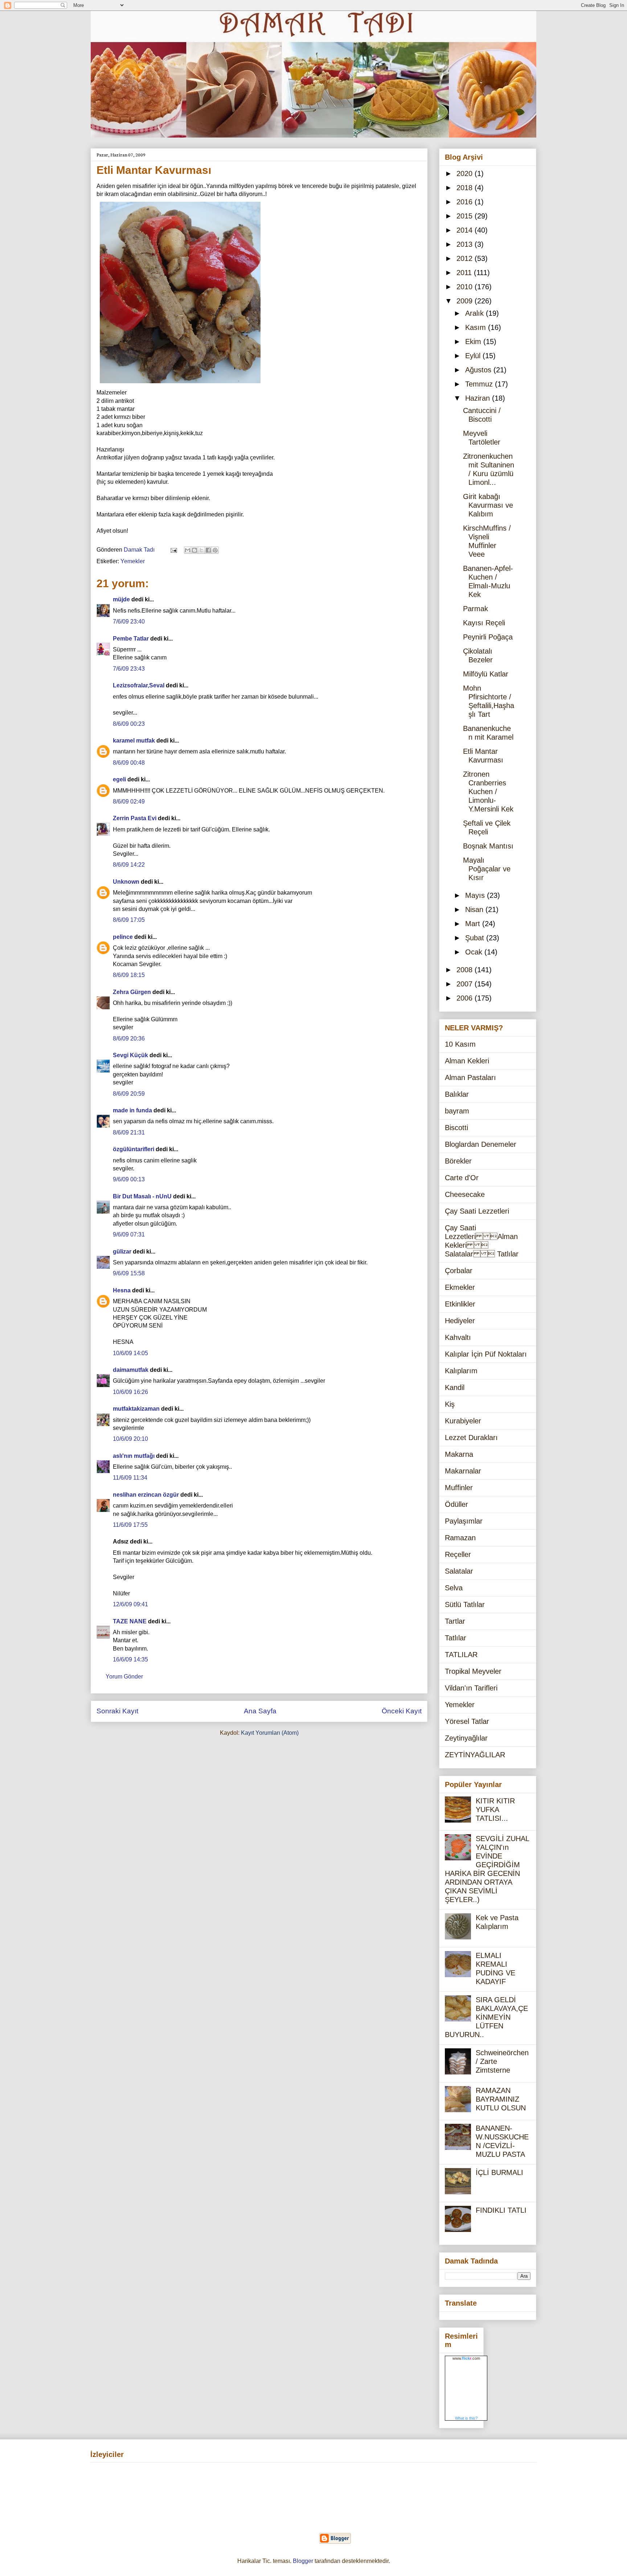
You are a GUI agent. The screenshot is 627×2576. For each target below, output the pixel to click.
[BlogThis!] (194, 550)
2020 (466, 173)
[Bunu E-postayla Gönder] (188, 550)
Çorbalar (459, 1271)
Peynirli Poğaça (488, 637)
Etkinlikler (460, 1304)
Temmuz (480, 384)
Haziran (479, 398)
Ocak (475, 952)
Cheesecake (465, 1194)
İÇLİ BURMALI (499, 2172)
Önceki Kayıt (402, 1711)
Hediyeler (460, 1321)
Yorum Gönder (124, 1677)
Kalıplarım (461, 1371)
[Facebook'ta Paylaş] (208, 550)
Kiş (450, 1404)
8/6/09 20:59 (129, 1094)
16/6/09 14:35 (130, 1659)
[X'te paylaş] (201, 550)
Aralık (476, 313)
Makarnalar (463, 1471)
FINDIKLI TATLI (501, 2210)
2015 (466, 216)
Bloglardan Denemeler (481, 1144)
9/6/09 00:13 (129, 1179)
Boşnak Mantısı (488, 846)
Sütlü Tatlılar (465, 1604)
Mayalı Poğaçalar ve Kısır (487, 869)
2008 (466, 970)
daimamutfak (131, 1370)
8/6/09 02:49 (129, 802)
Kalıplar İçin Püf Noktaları (486, 1354)
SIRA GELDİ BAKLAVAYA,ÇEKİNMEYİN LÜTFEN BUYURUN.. (486, 2017)
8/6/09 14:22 (129, 865)
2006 (466, 998)
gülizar (122, 1252)
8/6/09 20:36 (129, 1038)
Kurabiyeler (463, 1421)
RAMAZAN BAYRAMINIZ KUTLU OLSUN (501, 2099)
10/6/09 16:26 (130, 1392)
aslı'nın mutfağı (134, 1456)
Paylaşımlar (464, 1521)
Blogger (303, 2561)
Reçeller (458, 1554)
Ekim (474, 342)
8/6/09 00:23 (129, 724)
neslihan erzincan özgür (146, 1495)
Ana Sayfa (260, 1711)
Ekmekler (460, 1287)
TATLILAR (461, 1655)
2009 (466, 301)
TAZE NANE (130, 1621)
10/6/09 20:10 (130, 1439)
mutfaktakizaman (136, 1409)
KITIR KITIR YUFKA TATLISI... (495, 1810)
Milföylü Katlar (486, 674)
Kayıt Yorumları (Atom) (270, 1733)
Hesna (122, 1290)
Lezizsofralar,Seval (139, 685)
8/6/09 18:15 (129, 975)
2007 (466, 984)
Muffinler (459, 1488)
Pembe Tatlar (131, 639)
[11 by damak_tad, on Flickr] (180, 385)
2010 (466, 287)
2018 (466, 188)
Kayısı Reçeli (484, 623)
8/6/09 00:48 (129, 763)
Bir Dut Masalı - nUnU (142, 1196)
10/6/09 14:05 (130, 1353)
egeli (119, 779)
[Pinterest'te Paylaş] (215, 550)
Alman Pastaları (470, 1078)
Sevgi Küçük (130, 1055)
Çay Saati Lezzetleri (477, 1211)
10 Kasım (460, 1044)
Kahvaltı (458, 1337)
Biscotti (456, 1128)
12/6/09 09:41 (130, 1604)
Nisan (475, 909)
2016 (466, 202)
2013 (466, 244)
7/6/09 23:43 (129, 669)
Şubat (476, 938)
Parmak (476, 609)
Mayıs (476, 895)
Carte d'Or (462, 1178)
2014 (466, 230)
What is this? (466, 2418)
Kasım (477, 327)
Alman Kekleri (467, 1061)
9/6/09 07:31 (129, 1234)
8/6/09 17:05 (129, 920)
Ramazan (460, 1538)
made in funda (132, 1110)
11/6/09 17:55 (130, 1525)
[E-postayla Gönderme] (173, 550)
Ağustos (479, 370)
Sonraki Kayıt (117, 1711)
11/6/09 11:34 (130, 1478)
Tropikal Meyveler (473, 1671)
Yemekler (133, 561)
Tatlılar (456, 1638)
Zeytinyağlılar (466, 1738)
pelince (123, 937)
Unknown (126, 882)
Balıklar (457, 1094)
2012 (466, 258)
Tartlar (455, 1621)
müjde (121, 599)
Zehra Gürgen (132, 992)
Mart (474, 924)
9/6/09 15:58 (129, 1273)
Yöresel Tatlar (467, 1721)
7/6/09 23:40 (129, 621)
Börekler (458, 1161)
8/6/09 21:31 (129, 1132)
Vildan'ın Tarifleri (471, 1688)
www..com (466, 2358)
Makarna (459, 1454)
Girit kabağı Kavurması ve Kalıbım (488, 505)
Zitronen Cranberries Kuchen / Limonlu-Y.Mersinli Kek (488, 792)
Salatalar (459, 1571)
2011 (465, 273)
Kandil (455, 1387)
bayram (457, 1111)
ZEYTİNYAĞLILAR (475, 1755)
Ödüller (456, 1504)
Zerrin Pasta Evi (135, 818)
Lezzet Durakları (471, 1438)
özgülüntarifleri (134, 1149)
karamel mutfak (134, 741)
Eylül (474, 356)
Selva (454, 1588)
